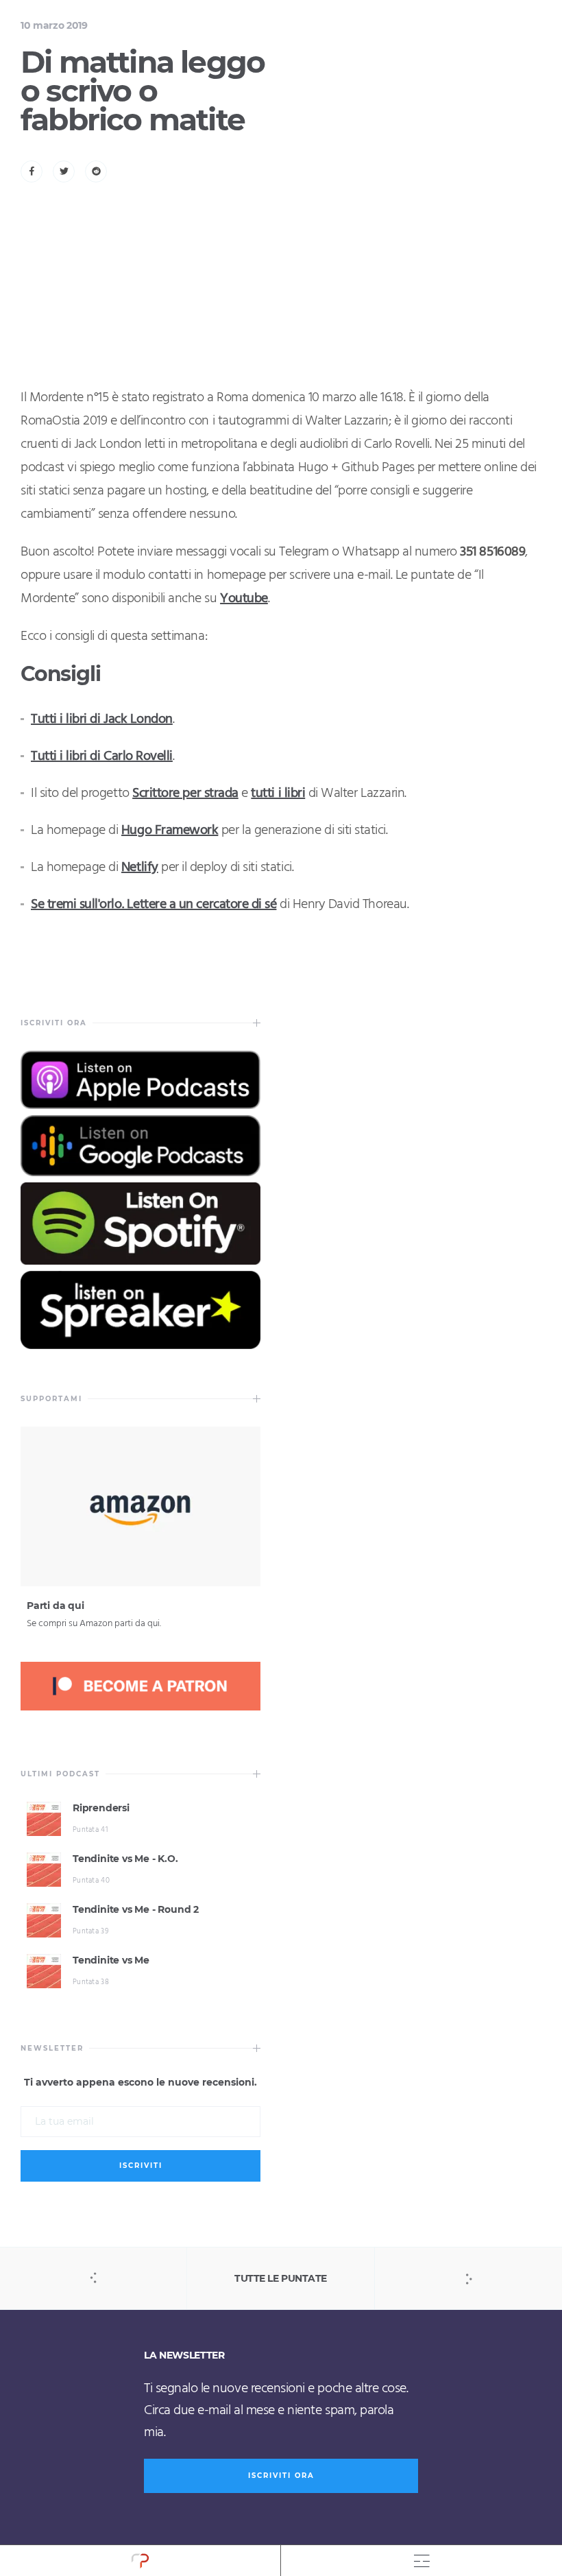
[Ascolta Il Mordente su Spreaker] (140, 1346)
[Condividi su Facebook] (32, 171)
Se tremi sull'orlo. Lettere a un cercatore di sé (154, 905)
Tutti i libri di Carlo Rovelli (102, 756)
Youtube (244, 599)
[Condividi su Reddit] (96, 171)
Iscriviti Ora (281, 2476)
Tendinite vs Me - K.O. (125, 1859)
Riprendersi (101, 1808)
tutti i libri (278, 794)
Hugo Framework (170, 831)
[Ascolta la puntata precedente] (94, 2278)
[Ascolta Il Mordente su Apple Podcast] (140, 1106)
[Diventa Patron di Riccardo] (140, 1708)
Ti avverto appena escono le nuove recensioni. (140, 2083)
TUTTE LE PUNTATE (280, 2278)
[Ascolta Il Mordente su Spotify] (140, 1261)
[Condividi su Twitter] (64, 171)
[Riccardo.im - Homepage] (140, 2561)
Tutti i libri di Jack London (102, 719)
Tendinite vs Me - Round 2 (136, 1909)
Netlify (140, 868)
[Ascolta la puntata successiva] (468, 2278)
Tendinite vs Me (111, 1960)
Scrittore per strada (185, 794)
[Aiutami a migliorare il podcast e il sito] (140, 1583)
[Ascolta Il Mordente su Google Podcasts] (140, 1173)
